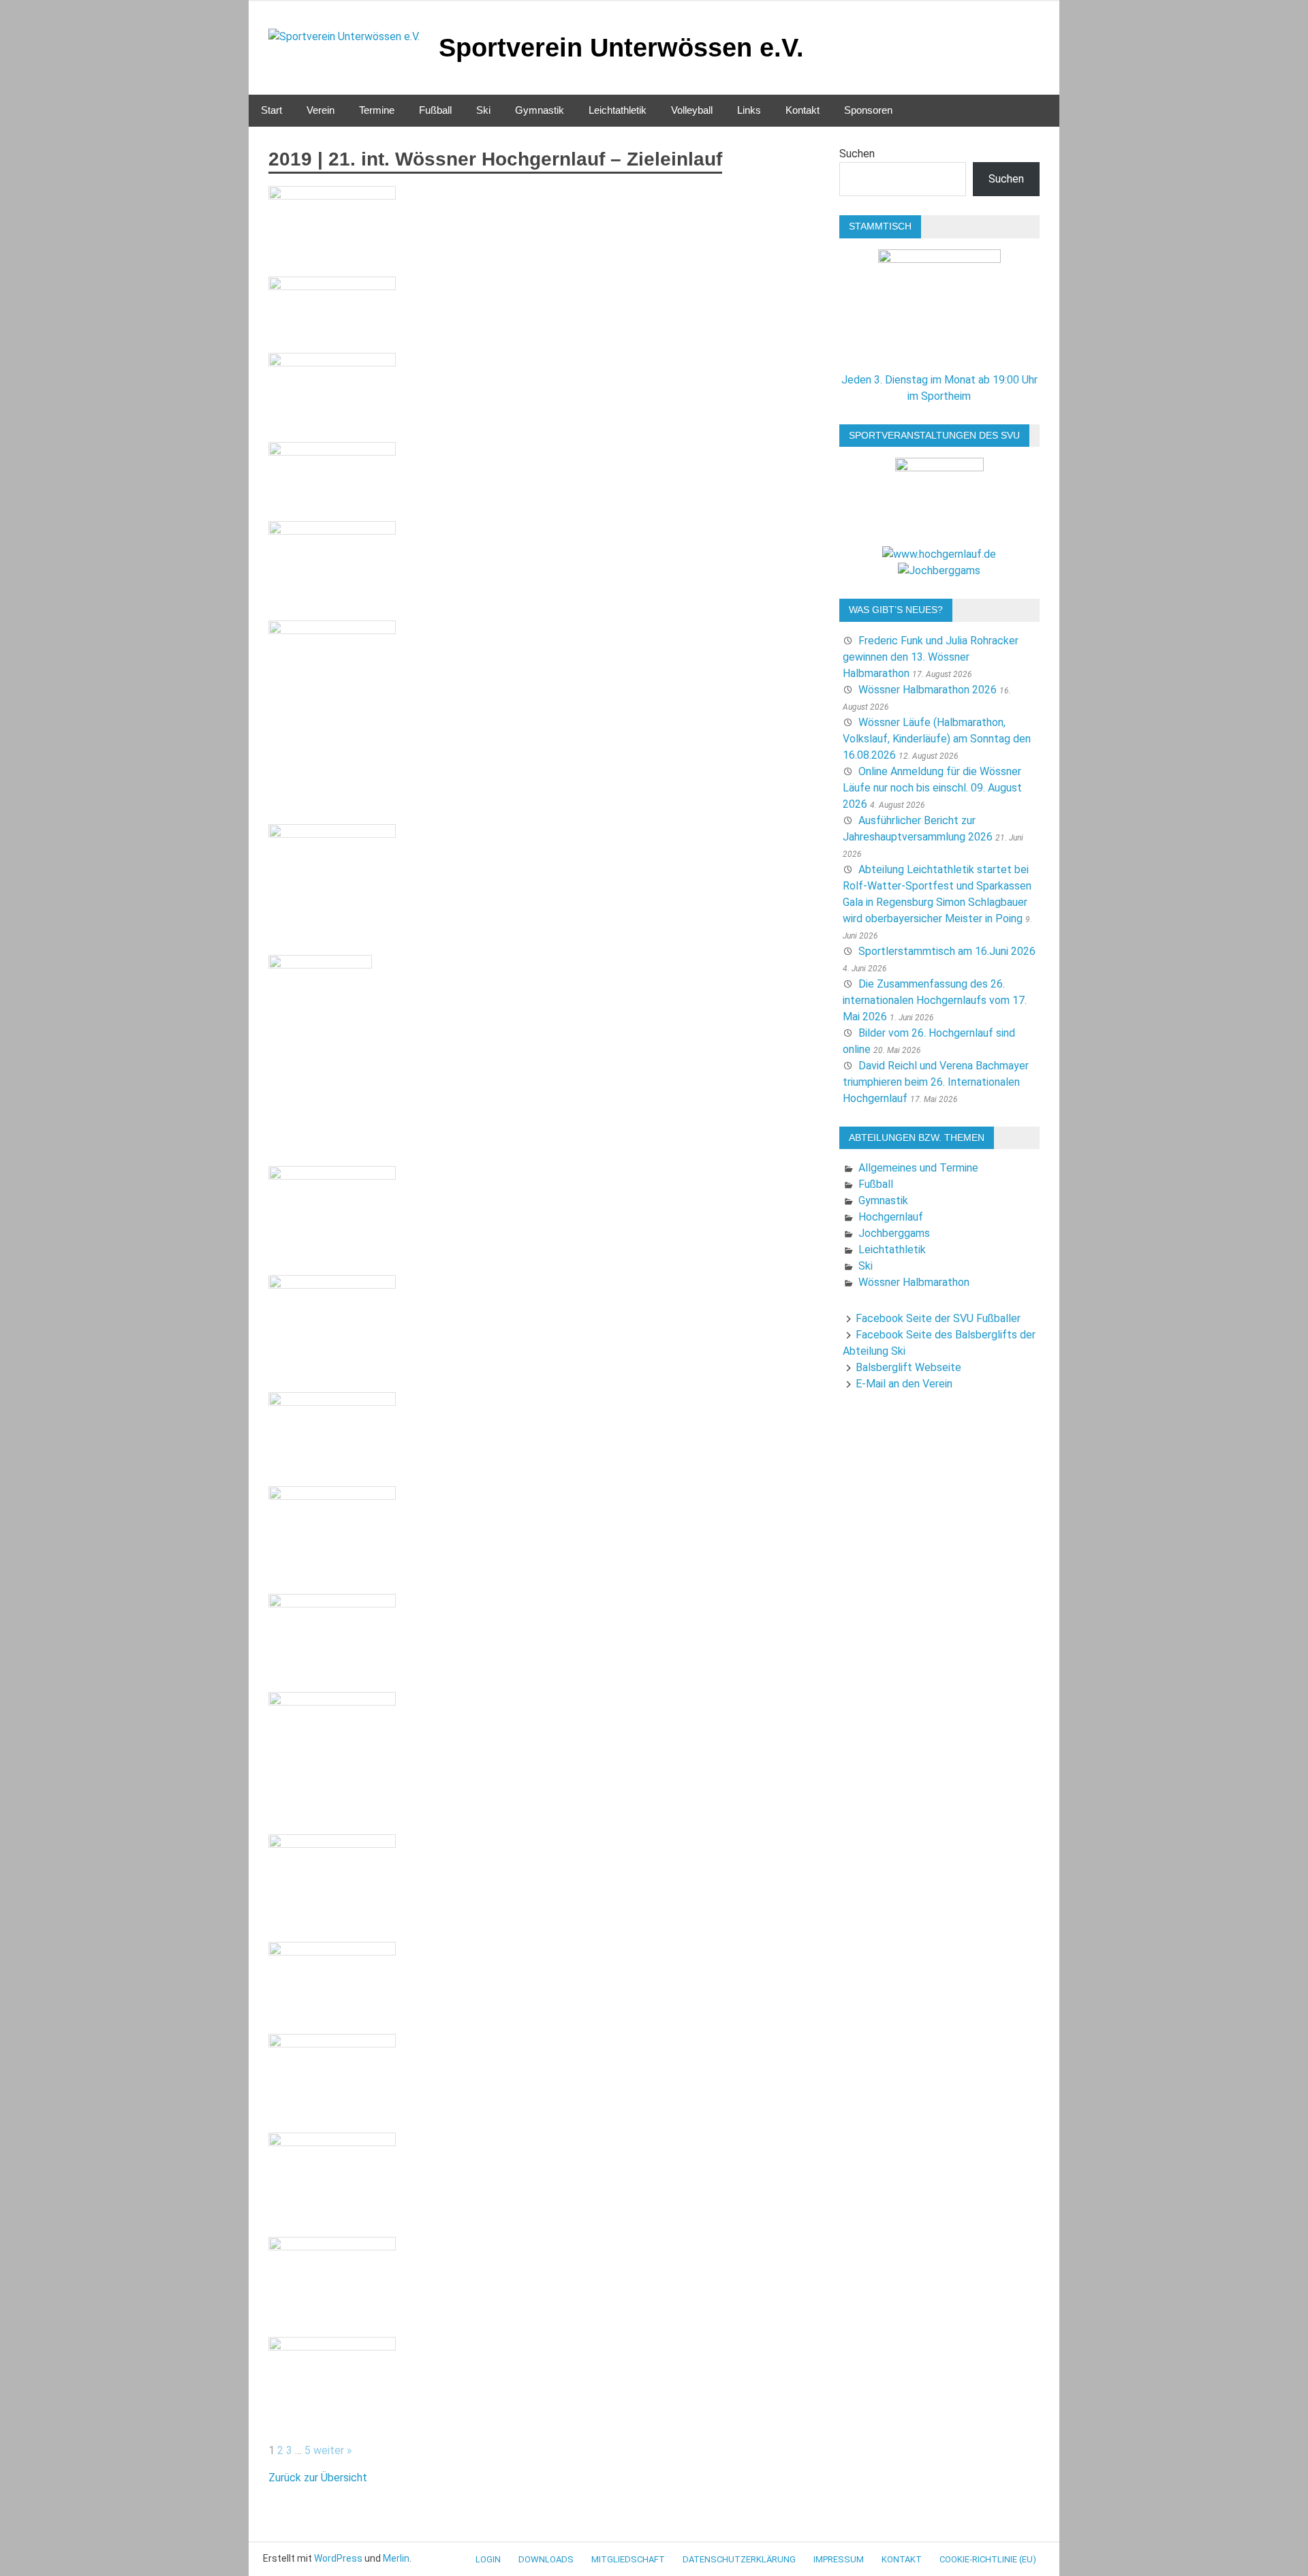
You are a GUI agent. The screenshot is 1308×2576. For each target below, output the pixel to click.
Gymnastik (540, 110)
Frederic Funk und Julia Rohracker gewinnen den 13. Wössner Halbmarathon (931, 657)
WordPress (338, 2558)
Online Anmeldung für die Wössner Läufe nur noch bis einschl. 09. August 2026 (932, 788)
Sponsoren (868, 110)
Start (271, 110)
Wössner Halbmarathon (914, 1282)
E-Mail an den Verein (904, 1384)
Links (749, 110)
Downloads (546, 2559)
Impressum (839, 2559)
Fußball (435, 110)
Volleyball (692, 110)
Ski (483, 110)
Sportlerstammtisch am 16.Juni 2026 (947, 951)
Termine (377, 110)
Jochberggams (894, 1233)
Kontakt (803, 110)
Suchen (857, 154)
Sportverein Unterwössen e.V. (621, 48)
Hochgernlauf (891, 1217)
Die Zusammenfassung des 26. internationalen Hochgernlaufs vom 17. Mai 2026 (935, 1000)
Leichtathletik (618, 110)
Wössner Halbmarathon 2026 (928, 690)
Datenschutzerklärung (739, 2559)
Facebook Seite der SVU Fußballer (938, 1318)
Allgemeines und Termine (918, 1168)
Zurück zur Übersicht (318, 2478)
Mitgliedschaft (628, 2559)
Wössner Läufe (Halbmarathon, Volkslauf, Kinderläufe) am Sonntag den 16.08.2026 (937, 739)
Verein (321, 110)
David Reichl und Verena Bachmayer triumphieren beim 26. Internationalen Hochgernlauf (936, 1082)
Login (488, 2559)
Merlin (396, 2558)
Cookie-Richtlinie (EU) (988, 2559)
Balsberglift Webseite (908, 1367)
